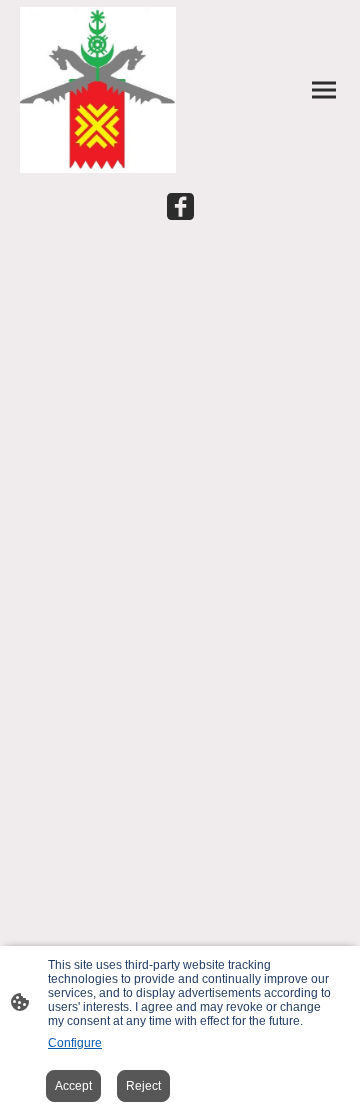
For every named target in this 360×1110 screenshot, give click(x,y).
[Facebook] (180, 206)
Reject (143, 1086)
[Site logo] (98, 90)
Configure (75, 1043)
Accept (73, 1086)
